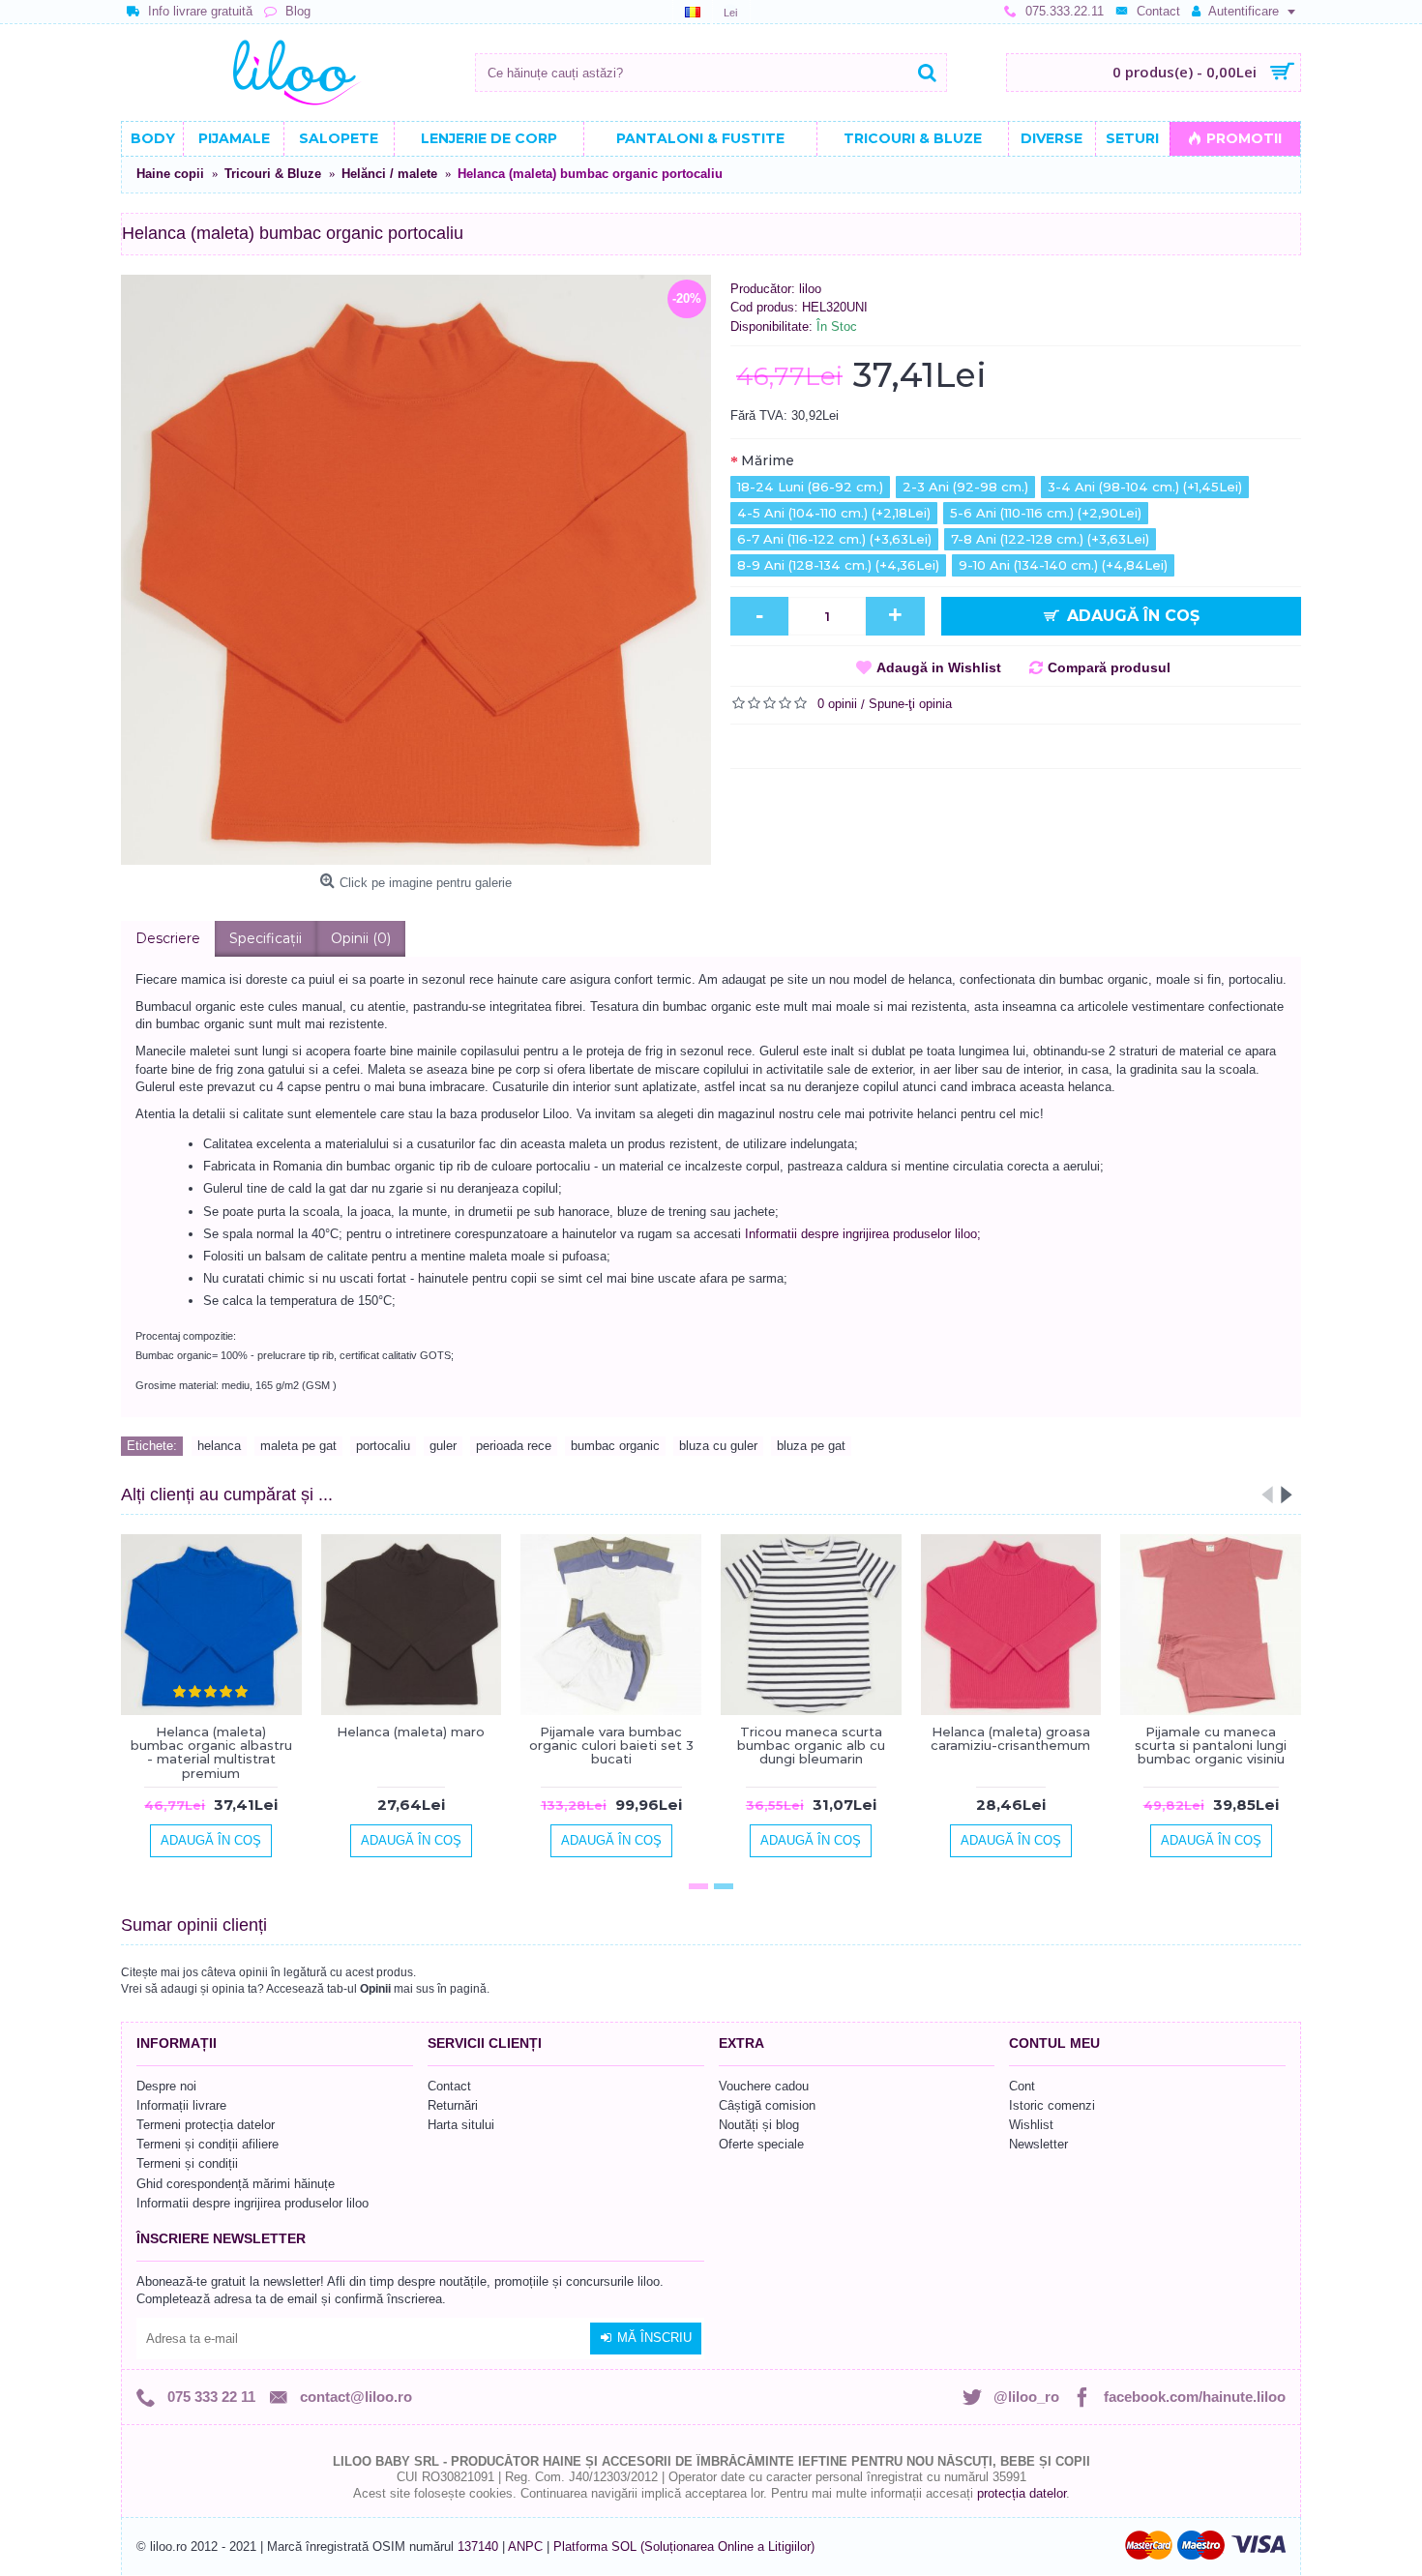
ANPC (525, 2546)
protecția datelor (1022, 2493)
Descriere (168, 938)
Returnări (453, 2105)
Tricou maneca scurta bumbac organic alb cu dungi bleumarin (811, 1746)
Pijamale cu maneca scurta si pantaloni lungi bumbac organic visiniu (1211, 1746)
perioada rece (514, 1446)
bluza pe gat (811, 1446)
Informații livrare (181, 2105)
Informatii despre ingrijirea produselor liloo (252, 2203)
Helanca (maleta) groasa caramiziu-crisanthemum (1010, 1738)
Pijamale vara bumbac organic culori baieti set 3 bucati (611, 1746)
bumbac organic (615, 1446)
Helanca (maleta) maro (411, 1732)
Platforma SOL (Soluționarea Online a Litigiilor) (684, 2546)
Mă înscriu (654, 2338)
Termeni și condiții (187, 2163)
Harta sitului (461, 2125)
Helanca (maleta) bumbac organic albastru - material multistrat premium (211, 1752)
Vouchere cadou (764, 2086)
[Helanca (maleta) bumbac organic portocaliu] (416, 570)
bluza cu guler (718, 1446)
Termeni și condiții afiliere (207, 2144)
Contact (449, 2086)
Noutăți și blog (759, 2125)
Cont (1022, 2086)
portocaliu (383, 1446)
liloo (810, 289)
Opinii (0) (361, 938)
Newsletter (1038, 2144)
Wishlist (1031, 2125)
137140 (478, 2546)
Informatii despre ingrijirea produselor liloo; (863, 1234)
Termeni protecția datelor (206, 2125)
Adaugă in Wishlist (939, 667)
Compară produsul (1109, 667)
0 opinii (837, 704)
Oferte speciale (761, 2144)
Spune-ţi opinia (910, 704)
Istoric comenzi (1052, 2105)
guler (443, 1446)
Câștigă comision (767, 2105)
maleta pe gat (298, 1446)
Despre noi (166, 2086)
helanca (219, 1446)
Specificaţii (266, 938)
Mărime (768, 460)
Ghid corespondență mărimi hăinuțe (236, 2184)
